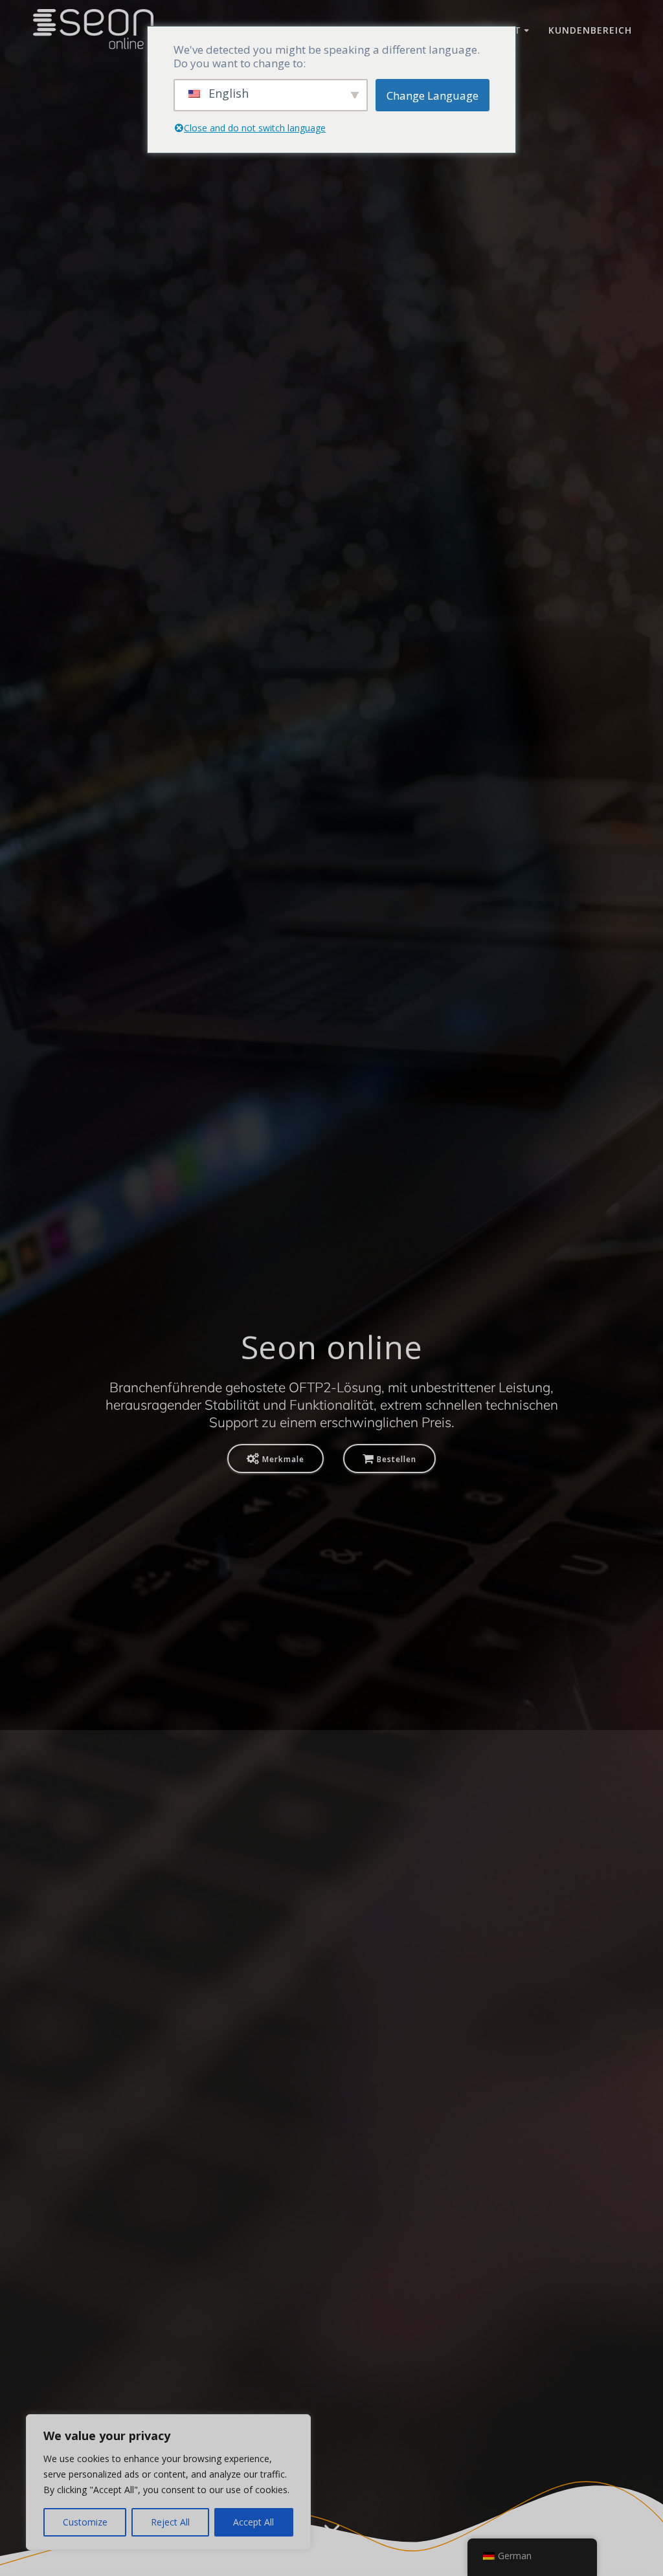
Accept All (253, 2522)
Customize (85, 2522)
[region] (168, 2482)
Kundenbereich (590, 30)
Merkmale (283, 1459)
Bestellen (397, 1459)
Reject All (170, 2522)
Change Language (433, 95)
